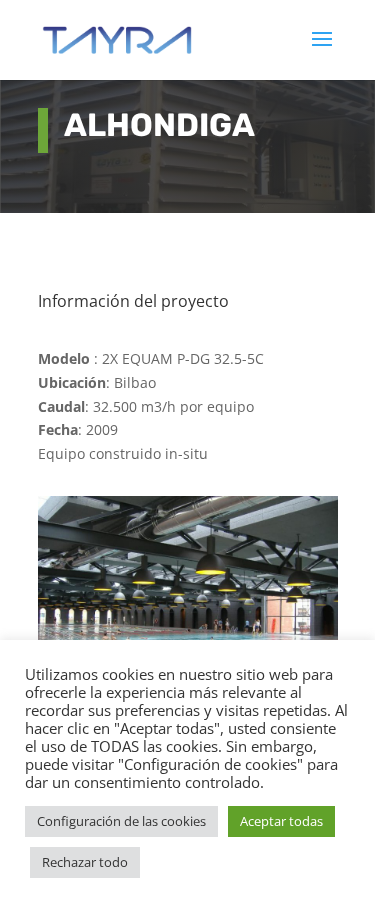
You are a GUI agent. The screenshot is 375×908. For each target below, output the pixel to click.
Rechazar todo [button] (85, 862)
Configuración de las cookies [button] (121, 821)
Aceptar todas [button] (281, 821)
